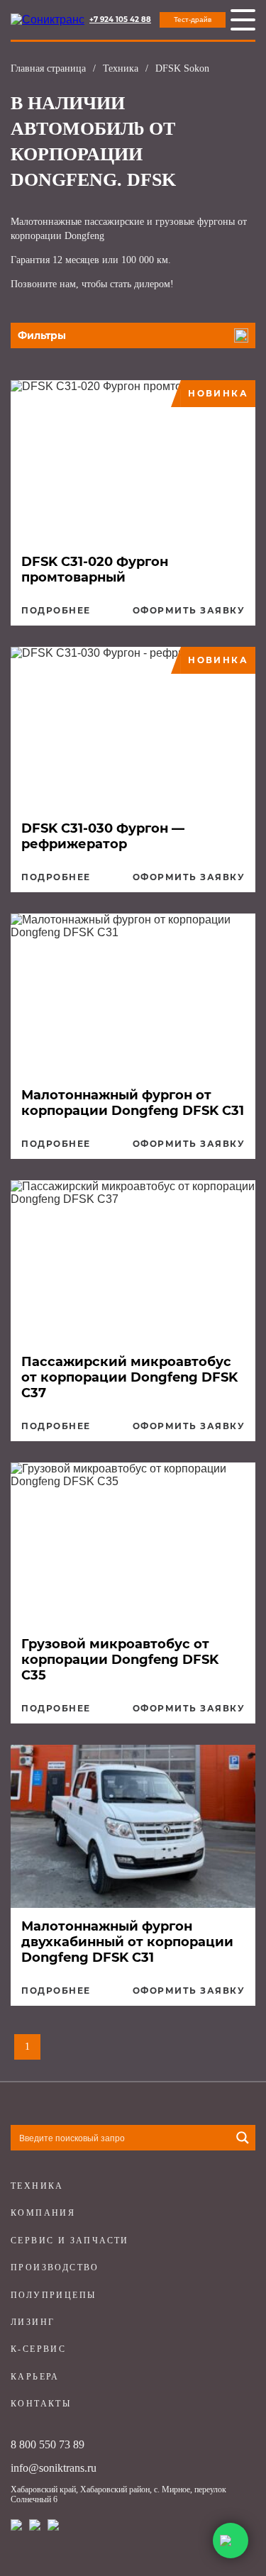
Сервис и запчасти (70, 2241)
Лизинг (33, 2322)
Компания (43, 2213)
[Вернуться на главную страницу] (48, 20)
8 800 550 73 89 (48, 2444)
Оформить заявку (189, 611)
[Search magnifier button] (243, 2138)
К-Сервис (38, 2349)
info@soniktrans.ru (54, 2468)
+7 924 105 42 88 (120, 20)
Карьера (35, 2377)
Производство (55, 2267)
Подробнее (56, 611)
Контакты (41, 2404)
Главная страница (48, 68)
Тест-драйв (193, 20)
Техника (121, 68)
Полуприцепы (53, 2295)
